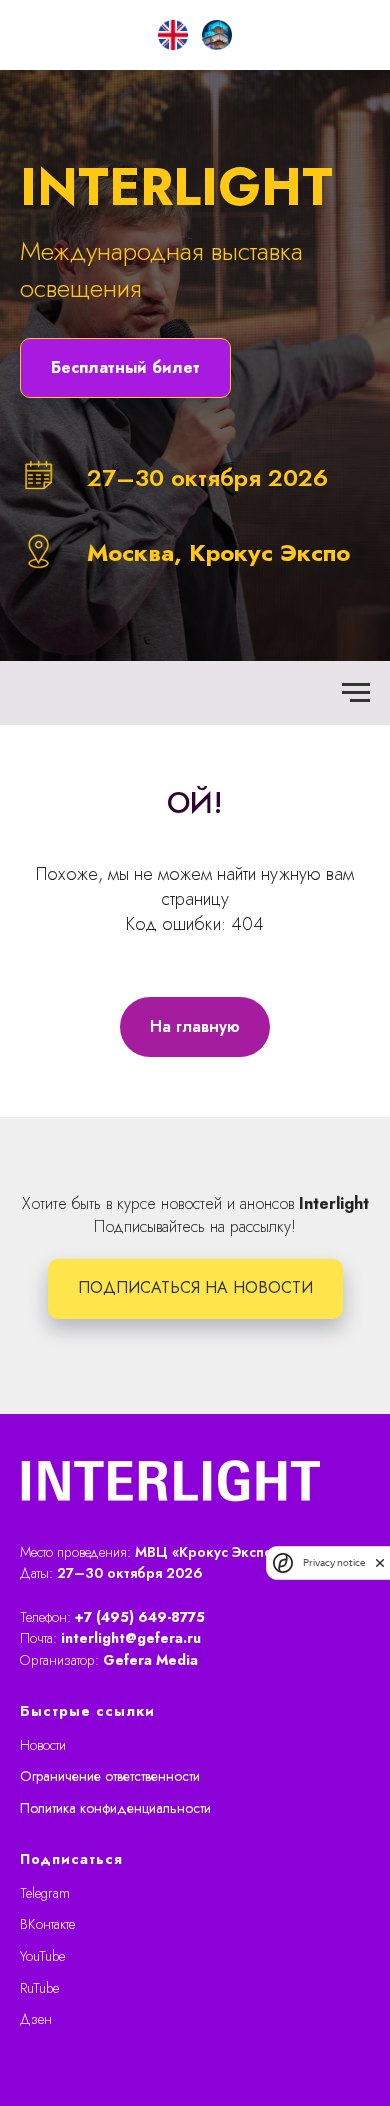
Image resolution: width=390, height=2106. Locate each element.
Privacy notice (334, 1562)
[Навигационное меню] (356, 1576)
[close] (380, 1562)
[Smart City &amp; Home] (217, 35)
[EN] (173, 35)
